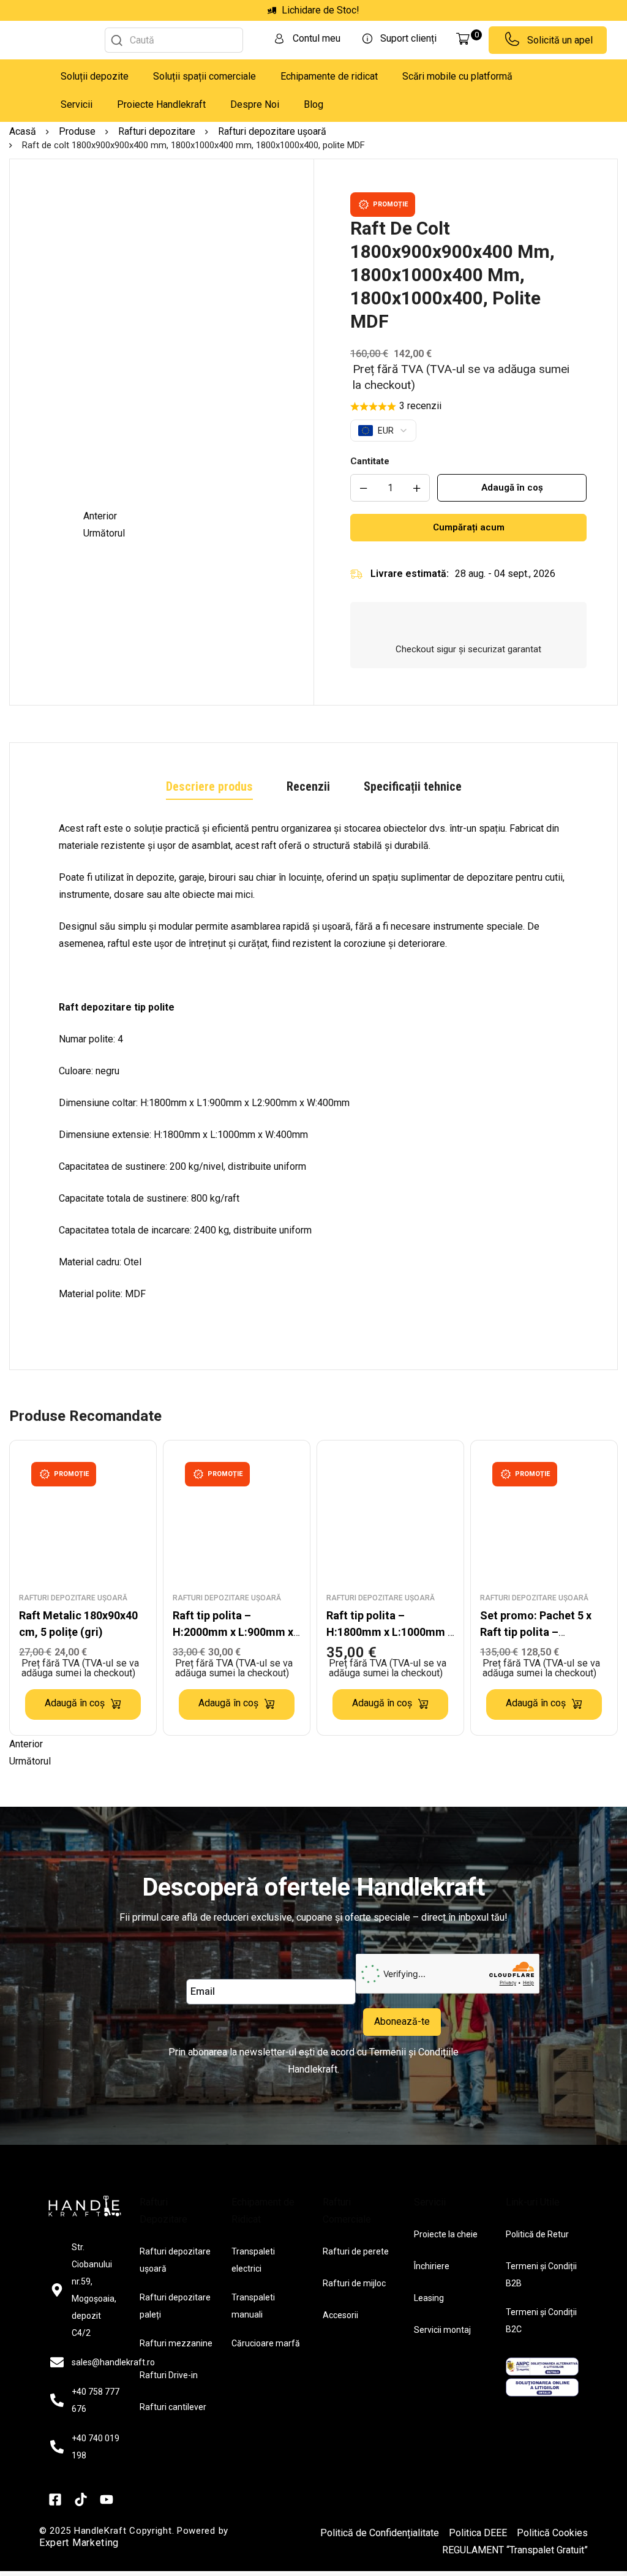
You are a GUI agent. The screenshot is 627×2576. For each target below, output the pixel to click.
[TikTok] (81, 2499)
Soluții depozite (95, 76)
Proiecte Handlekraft (161, 104)
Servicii (77, 104)
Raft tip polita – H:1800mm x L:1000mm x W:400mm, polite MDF (390, 1632)
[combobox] (174, 40)
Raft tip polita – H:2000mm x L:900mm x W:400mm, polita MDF (233, 1632)
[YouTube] (107, 2499)
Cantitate (370, 461)
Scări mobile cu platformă (457, 76)
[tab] (209, 787)
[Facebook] (55, 2499)
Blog (313, 104)
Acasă (23, 131)
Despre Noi (255, 104)
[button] (189, 516)
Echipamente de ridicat (329, 76)
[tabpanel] (313, 1077)
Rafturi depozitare (157, 131)
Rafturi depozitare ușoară (272, 131)
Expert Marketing (79, 2543)
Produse (77, 131)
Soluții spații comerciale (205, 76)
